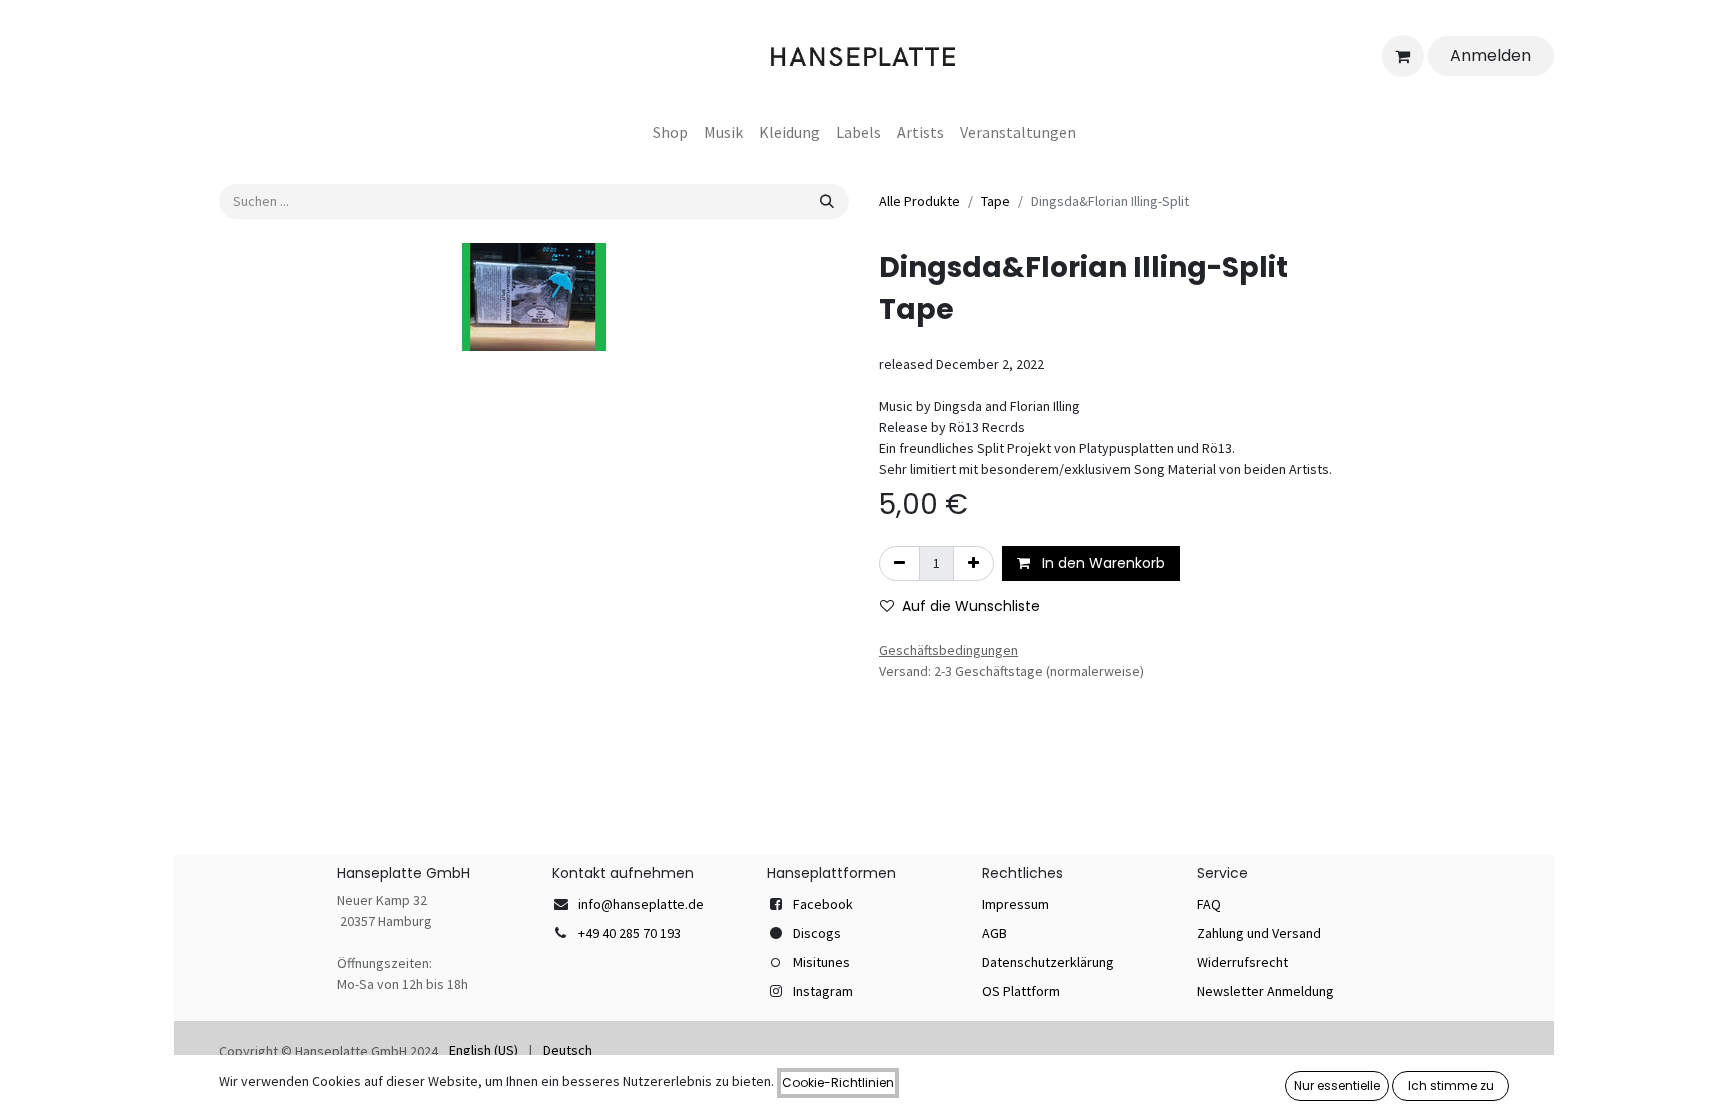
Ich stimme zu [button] (1451, 1085)
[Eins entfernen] (899, 563)
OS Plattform (1021, 991)
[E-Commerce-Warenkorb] (1403, 56)
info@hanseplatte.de (641, 904)
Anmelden (1490, 55)
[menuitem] (670, 132)
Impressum (1015, 904)
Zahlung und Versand (1259, 933)
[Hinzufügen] (973, 563)
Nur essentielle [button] (1337, 1085)
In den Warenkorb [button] (1101, 563)
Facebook (823, 904)
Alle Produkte (919, 201)
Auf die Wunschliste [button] (971, 606)
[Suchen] (827, 201)
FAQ (1209, 904)
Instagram (823, 991)
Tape (995, 201)
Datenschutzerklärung (1048, 962)
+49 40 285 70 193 (629, 933)
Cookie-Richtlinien (838, 1082)
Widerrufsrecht (1242, 962)
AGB (994, 933)
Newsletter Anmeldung (1265, 991)
